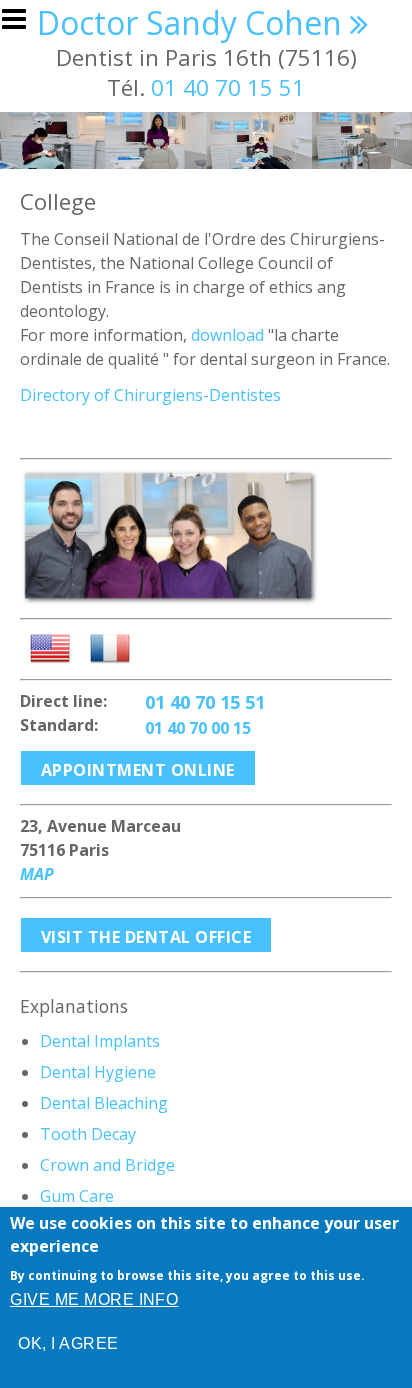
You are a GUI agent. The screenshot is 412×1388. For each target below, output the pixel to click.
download (227, 335)
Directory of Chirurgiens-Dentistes (150, 395)
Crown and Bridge (107, 1165)
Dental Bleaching (104, 1103)
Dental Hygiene (98, 1072)
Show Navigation (23, 25)
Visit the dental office (146, 937)
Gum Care (77, 1196)
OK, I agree (68, 1343)
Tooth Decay (88, 1134)
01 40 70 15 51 (228, 87)
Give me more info (94, 1299)
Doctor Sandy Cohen (189, 22)
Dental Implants (100, 1041)
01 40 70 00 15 (198, 728)
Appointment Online (138, 770)
